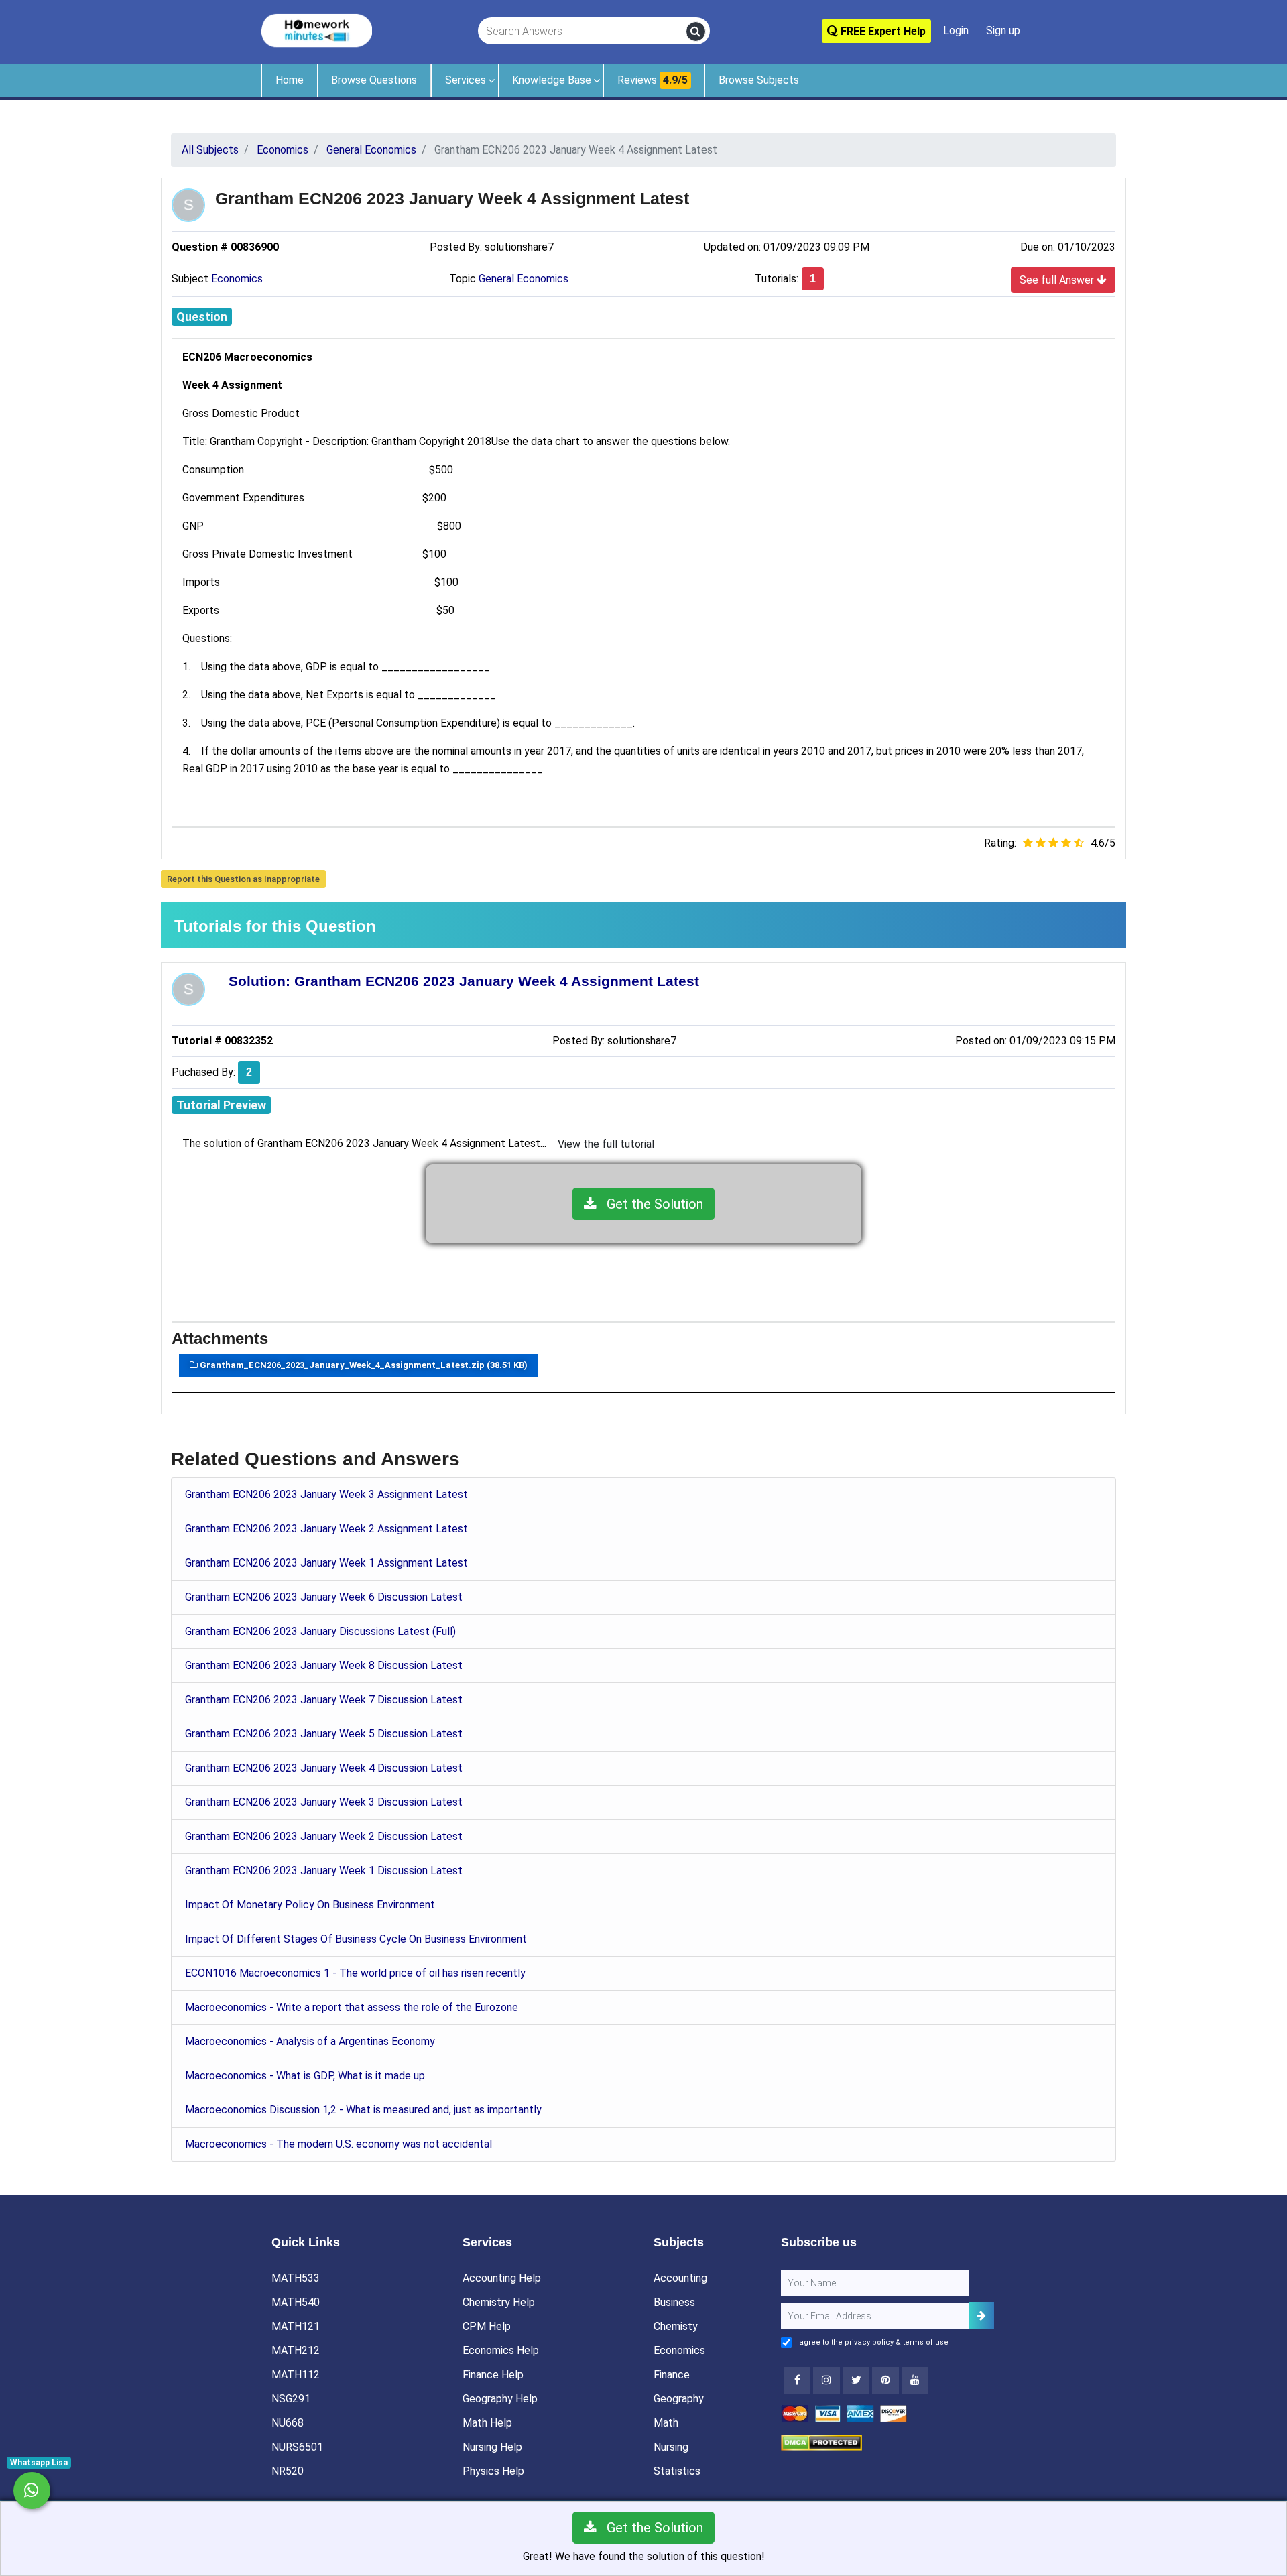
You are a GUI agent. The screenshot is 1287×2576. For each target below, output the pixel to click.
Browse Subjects (759, 80)
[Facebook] (797, 2380)
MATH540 (296, 2302)
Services (466, 80)
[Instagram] (826, 2380)
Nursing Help (492, 2447)
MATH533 (296, 2278)
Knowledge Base (552, 80)
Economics (237, 279)
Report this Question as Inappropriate (243, 879)
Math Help (487, 2423)
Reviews (653, 80)
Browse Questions (374, 80)
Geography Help (500, 2399)
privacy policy (869, 2342)
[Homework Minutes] (317, 30)
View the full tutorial (606, 1144)
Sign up (1003, 30)
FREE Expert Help (882, 31)
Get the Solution (650, 1204)
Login (956, 30)
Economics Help (501, 2350)
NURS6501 (297, 2447)
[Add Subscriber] (981, 2316)
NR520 (288, 2471)
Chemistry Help (499, 2302)
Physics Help (493, 2471)
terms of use (926, 2342)
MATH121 (296, 2326)
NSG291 (291, 2399)
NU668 (288, 2423)
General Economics (524, 279)
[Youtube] (885, 2380)
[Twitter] (856, 2380)
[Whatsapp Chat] (32, 2491)
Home (290, 80)
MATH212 (296, 2350)
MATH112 (296, 2375)
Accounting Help (502, 2278)
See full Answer (1058, 280)
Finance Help (493, 2375)
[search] (696, 32)
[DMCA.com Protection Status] (821, 2442)
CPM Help (487, 2326)
